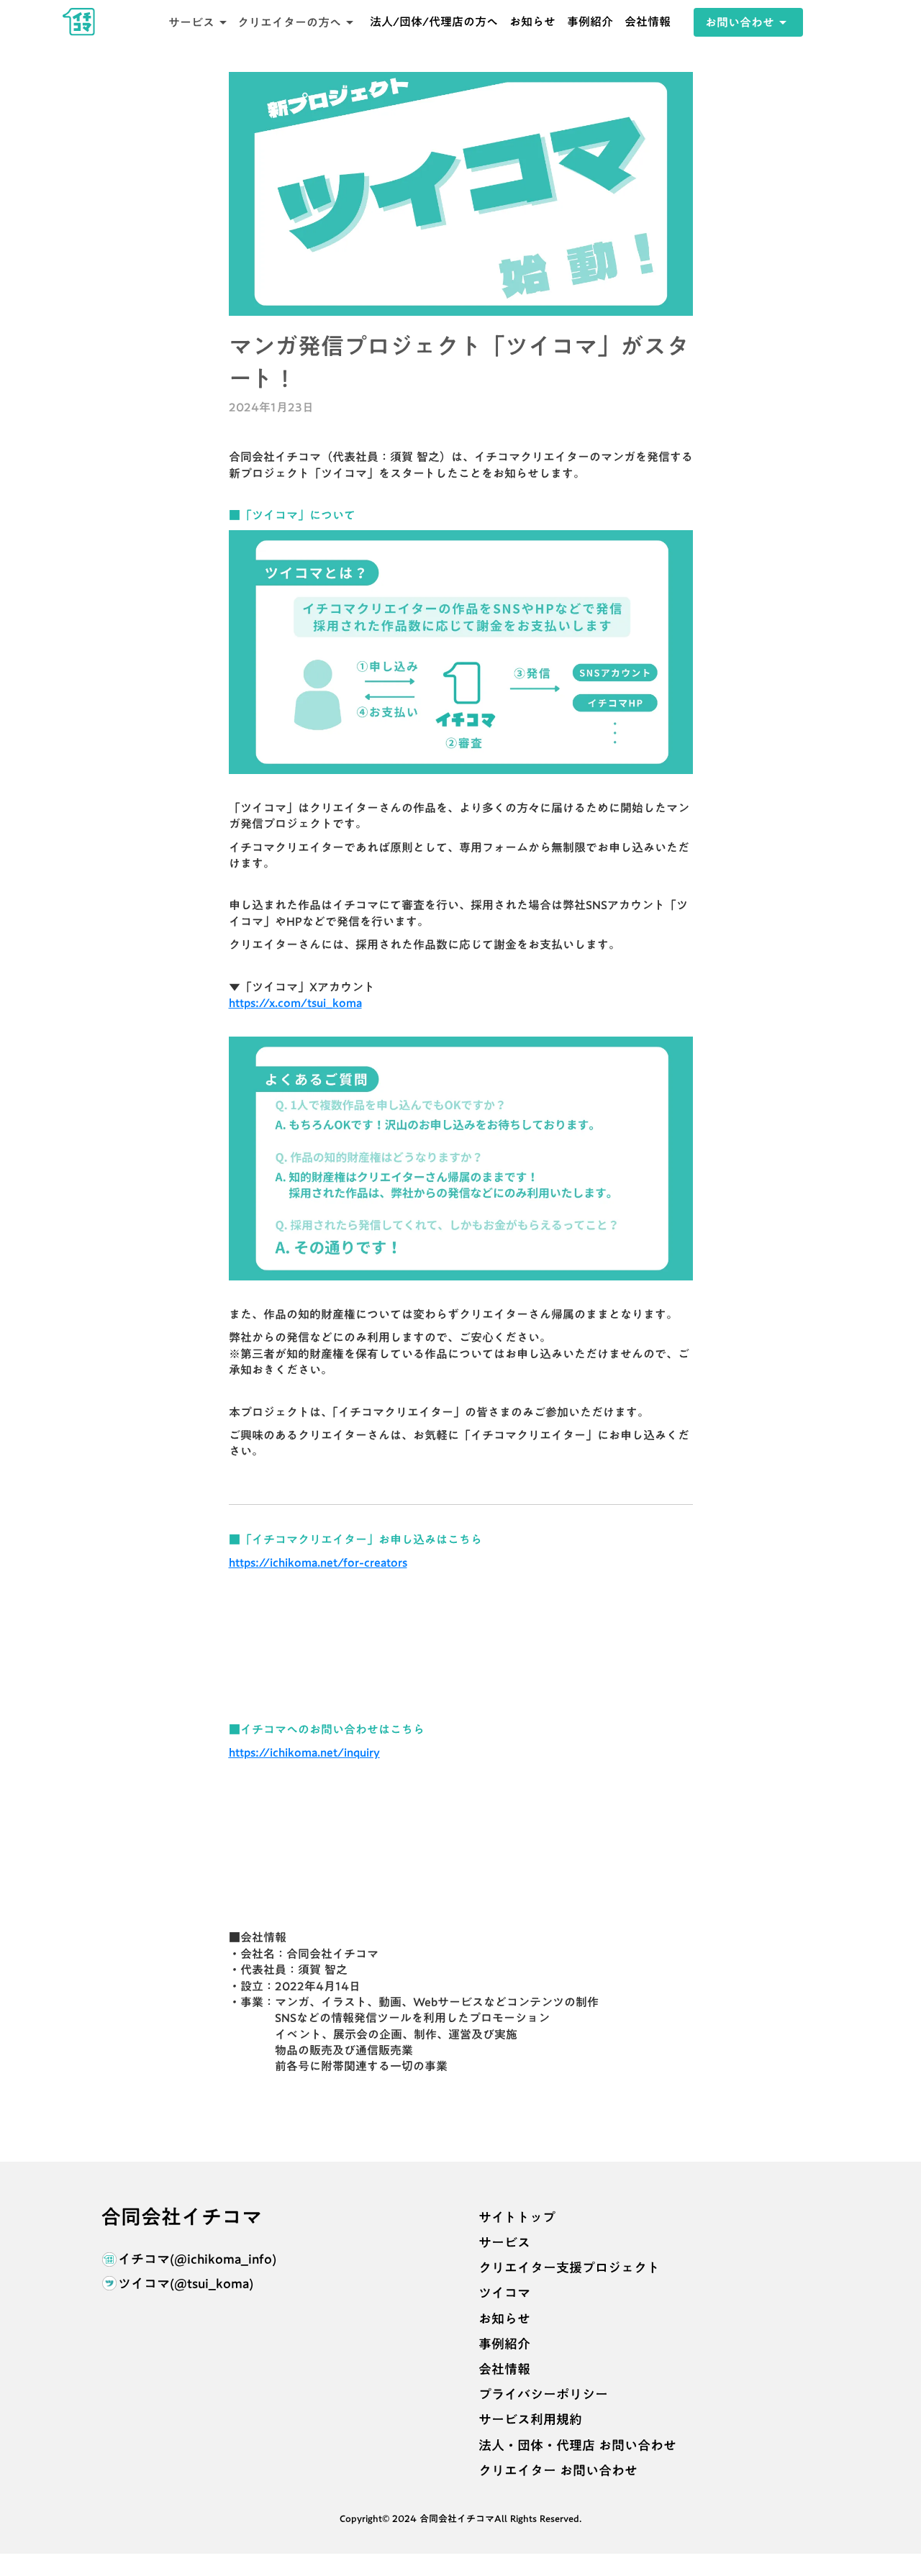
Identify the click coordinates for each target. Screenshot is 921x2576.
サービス (504, 2243)
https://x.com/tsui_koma (295, 1003)
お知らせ (532, 22)
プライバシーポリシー (543, 2394)
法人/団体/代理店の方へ (434, 22)
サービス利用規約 (530, 2420)
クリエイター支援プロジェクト (569, 2268)
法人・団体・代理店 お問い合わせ (577, 2445)
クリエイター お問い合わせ (558, 2471)
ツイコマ (504, 2293)
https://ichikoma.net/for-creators (318, 1562)
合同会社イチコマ (181, 2217)
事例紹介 (590, 22)
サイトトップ (517, 2217)
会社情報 (648, 22)
